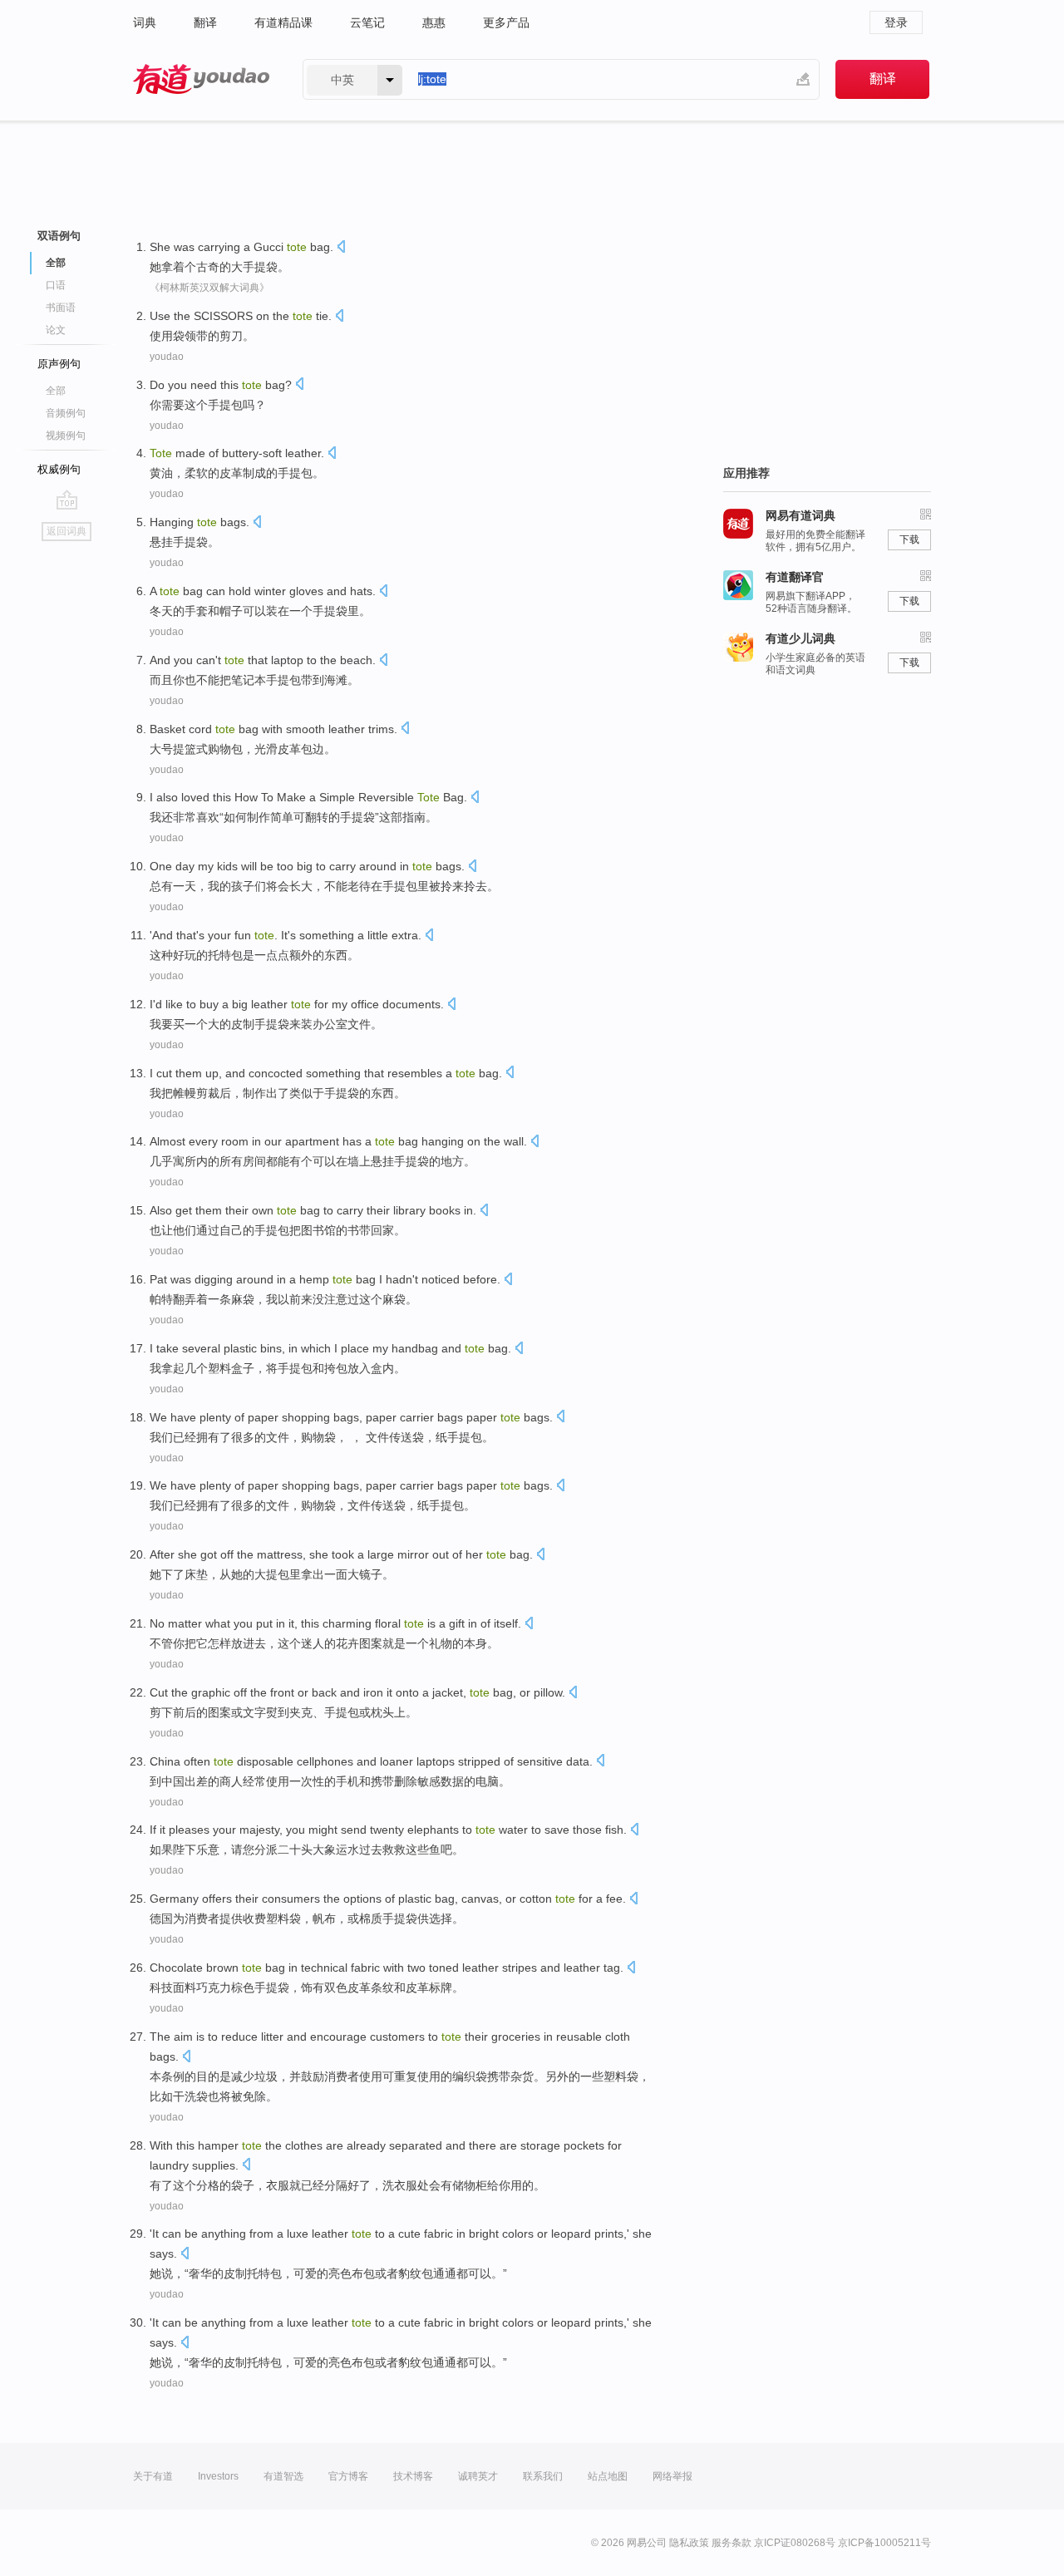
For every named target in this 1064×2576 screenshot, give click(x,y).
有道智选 (283, 2476)
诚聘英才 (478, 2476)
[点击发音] (341, 248)
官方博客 (348, 2476)
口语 (56, 285)
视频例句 (66, 436)
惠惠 (434, 22)
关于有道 (153, 2476)
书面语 (61, 308)
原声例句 (59, 364)
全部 (56, 391)
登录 (896, 22)
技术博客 (413, 2476)
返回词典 (66, 531)
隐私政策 (689, 2543)
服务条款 (731, 2543)
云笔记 (367, 22)
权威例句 (59, 469)
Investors (218, 2476)
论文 (56, 330)
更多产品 (506, 22)
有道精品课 (283, 22)
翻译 (205, 22)
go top (67, 500)
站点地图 (608, 2476)
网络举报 (672, 2476)
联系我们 (543, 2476)
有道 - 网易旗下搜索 (201, 79)
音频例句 (66, 413)
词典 (145, 22)
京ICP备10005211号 (884, 2543)
